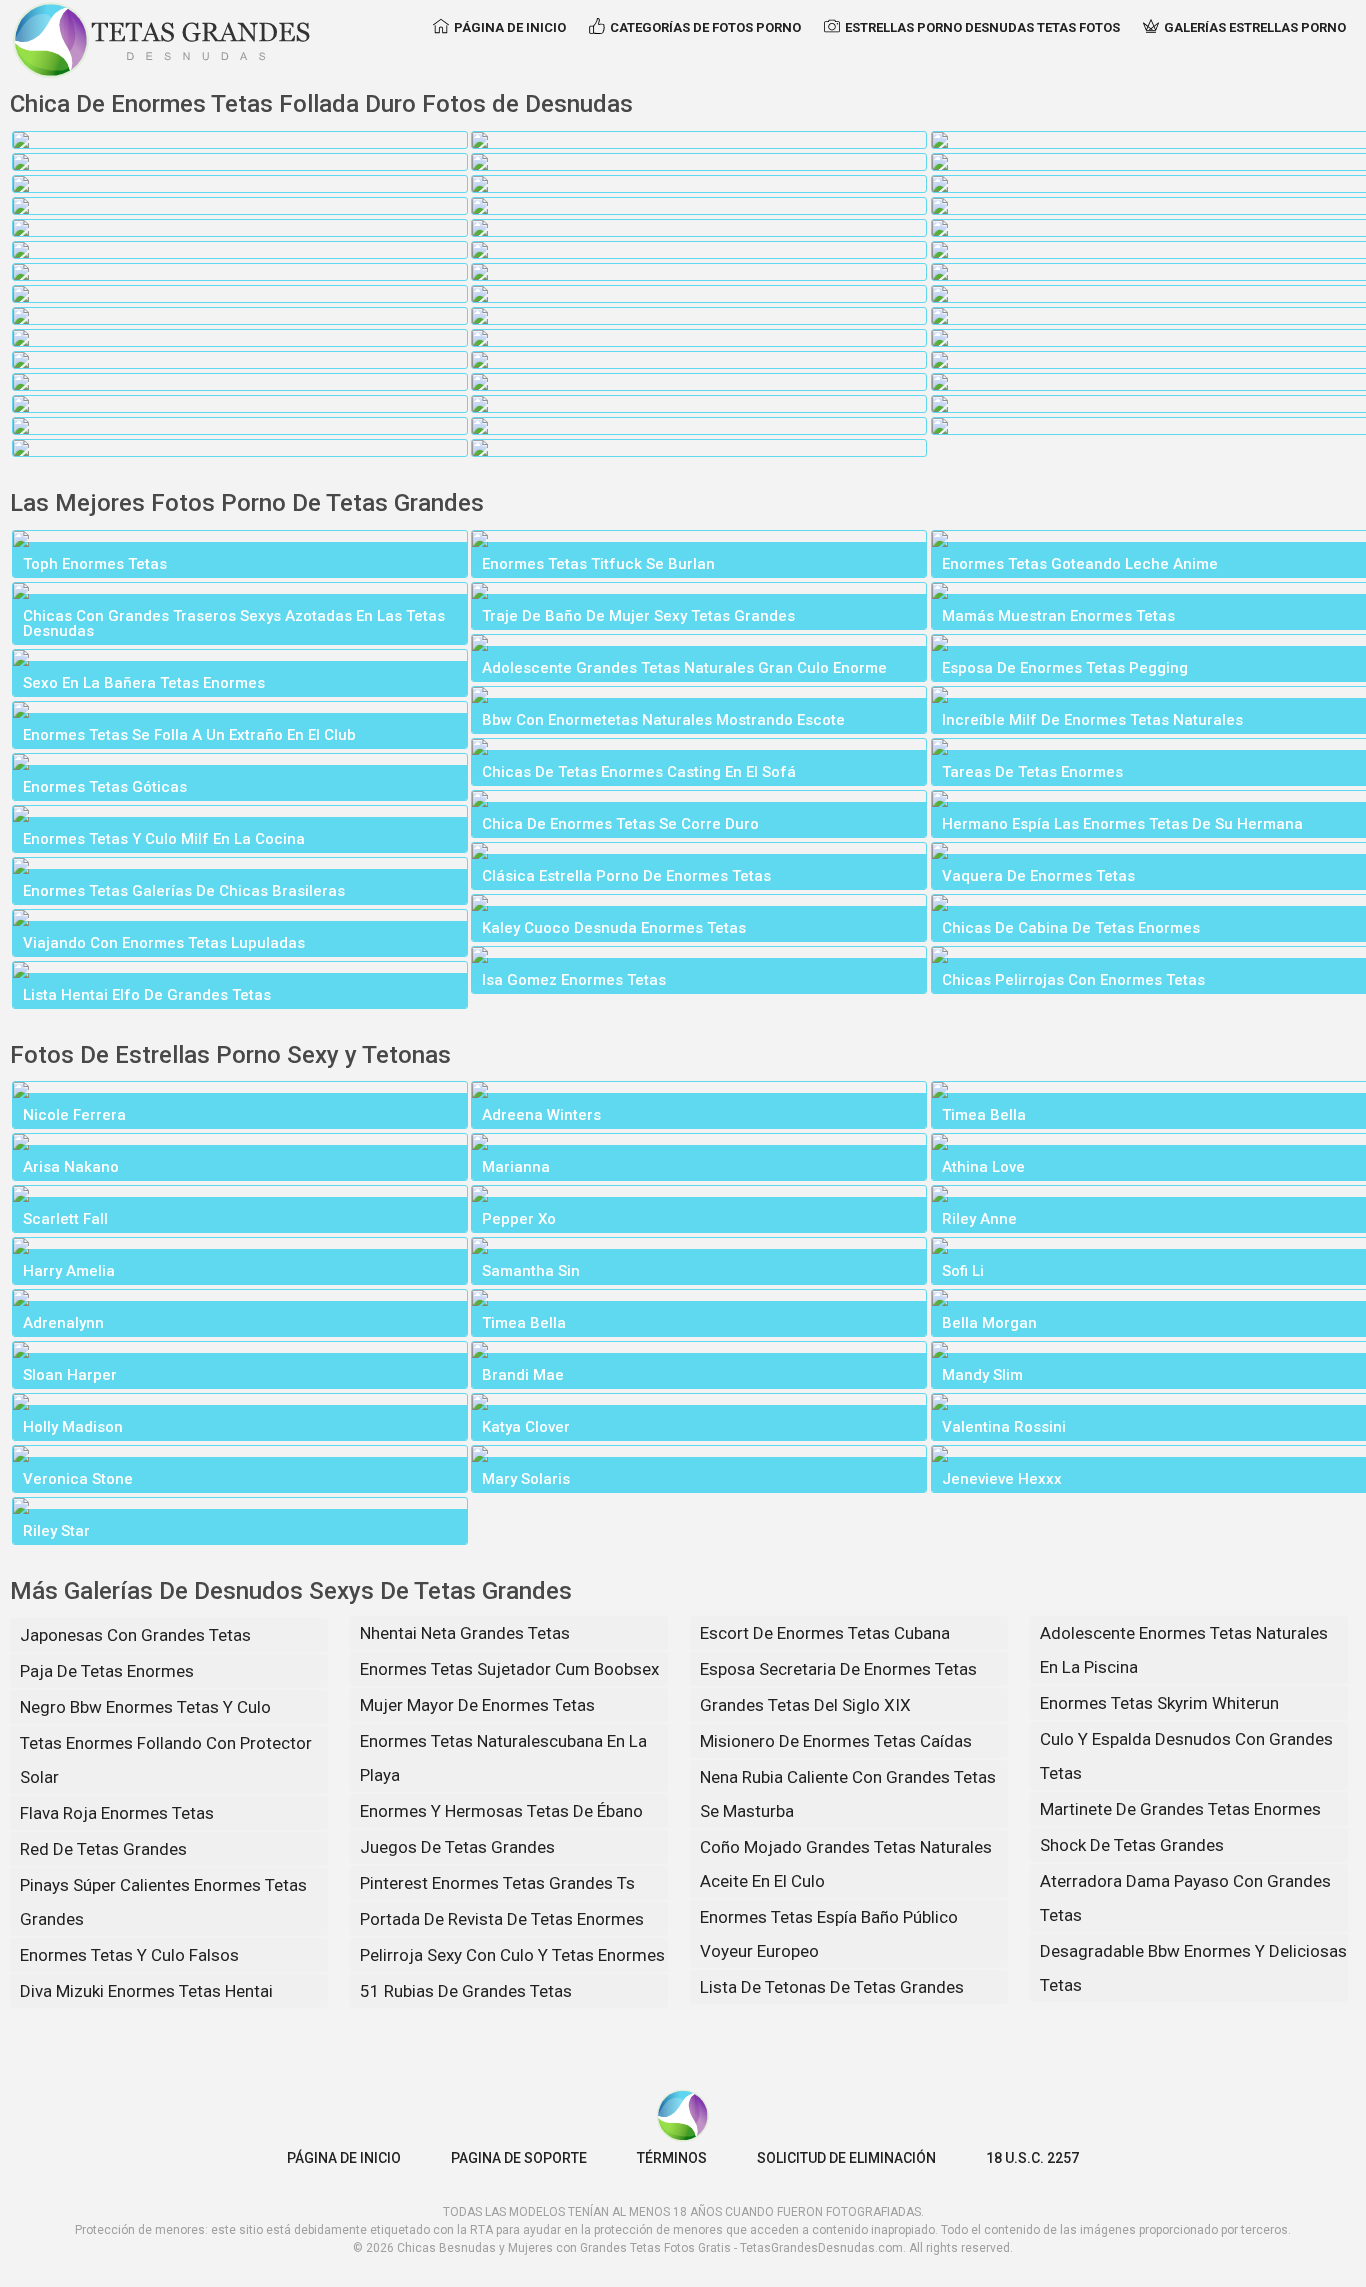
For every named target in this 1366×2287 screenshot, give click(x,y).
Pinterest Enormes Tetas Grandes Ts (497, 1883)
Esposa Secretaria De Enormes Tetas (838, 1669)
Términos (672, 2158)
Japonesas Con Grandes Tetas (135, 1635)
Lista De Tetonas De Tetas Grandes (832, 1987)
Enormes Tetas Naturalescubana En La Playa (503, 1758)
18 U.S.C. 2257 (1032, 2158)
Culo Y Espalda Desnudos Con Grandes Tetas (1186, 1756)
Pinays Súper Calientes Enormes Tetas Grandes (163, 1902)
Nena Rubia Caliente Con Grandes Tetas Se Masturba (848, 1794)
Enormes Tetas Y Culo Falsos (129, 1955)
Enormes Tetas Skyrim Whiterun (1159, 1703)
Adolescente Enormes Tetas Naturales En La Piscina (1184, 1650)
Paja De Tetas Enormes (107, 1671)
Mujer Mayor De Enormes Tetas (477, 1705)
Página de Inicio (510, 27)
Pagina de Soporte (519, 2158)
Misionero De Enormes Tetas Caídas (836, 1741)
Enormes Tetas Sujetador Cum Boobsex (509, 1669)
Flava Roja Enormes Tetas (117, 1813)
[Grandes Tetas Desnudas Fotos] (162, 40)
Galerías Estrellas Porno (1255, 27)
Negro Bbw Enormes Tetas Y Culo (145, 1707)
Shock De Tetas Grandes (1132, 1845)
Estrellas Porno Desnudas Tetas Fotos (982, 27)
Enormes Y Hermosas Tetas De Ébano (501, 1811)
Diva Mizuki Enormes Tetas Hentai (146, 1991)
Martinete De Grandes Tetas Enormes (1180, 1809)
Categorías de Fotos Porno (705, 27)
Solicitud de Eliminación (846, 2158)
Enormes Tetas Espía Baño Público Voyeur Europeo (829, 1934)
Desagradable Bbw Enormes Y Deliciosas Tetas (1193, 1968)
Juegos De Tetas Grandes (457, 1847)
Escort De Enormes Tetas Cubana (825, 1633)
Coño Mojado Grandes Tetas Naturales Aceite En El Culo (846, 1864)
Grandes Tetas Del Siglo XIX (805, 1705)
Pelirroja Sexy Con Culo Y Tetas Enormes (512, 1955)
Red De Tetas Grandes (103, 1849)
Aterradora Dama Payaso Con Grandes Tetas (1185, 1898)
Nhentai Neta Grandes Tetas (465, 1633)
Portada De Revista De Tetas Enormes (502, 1919)
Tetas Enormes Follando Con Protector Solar (166, 1760)
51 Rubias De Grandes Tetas (466, 1991)
